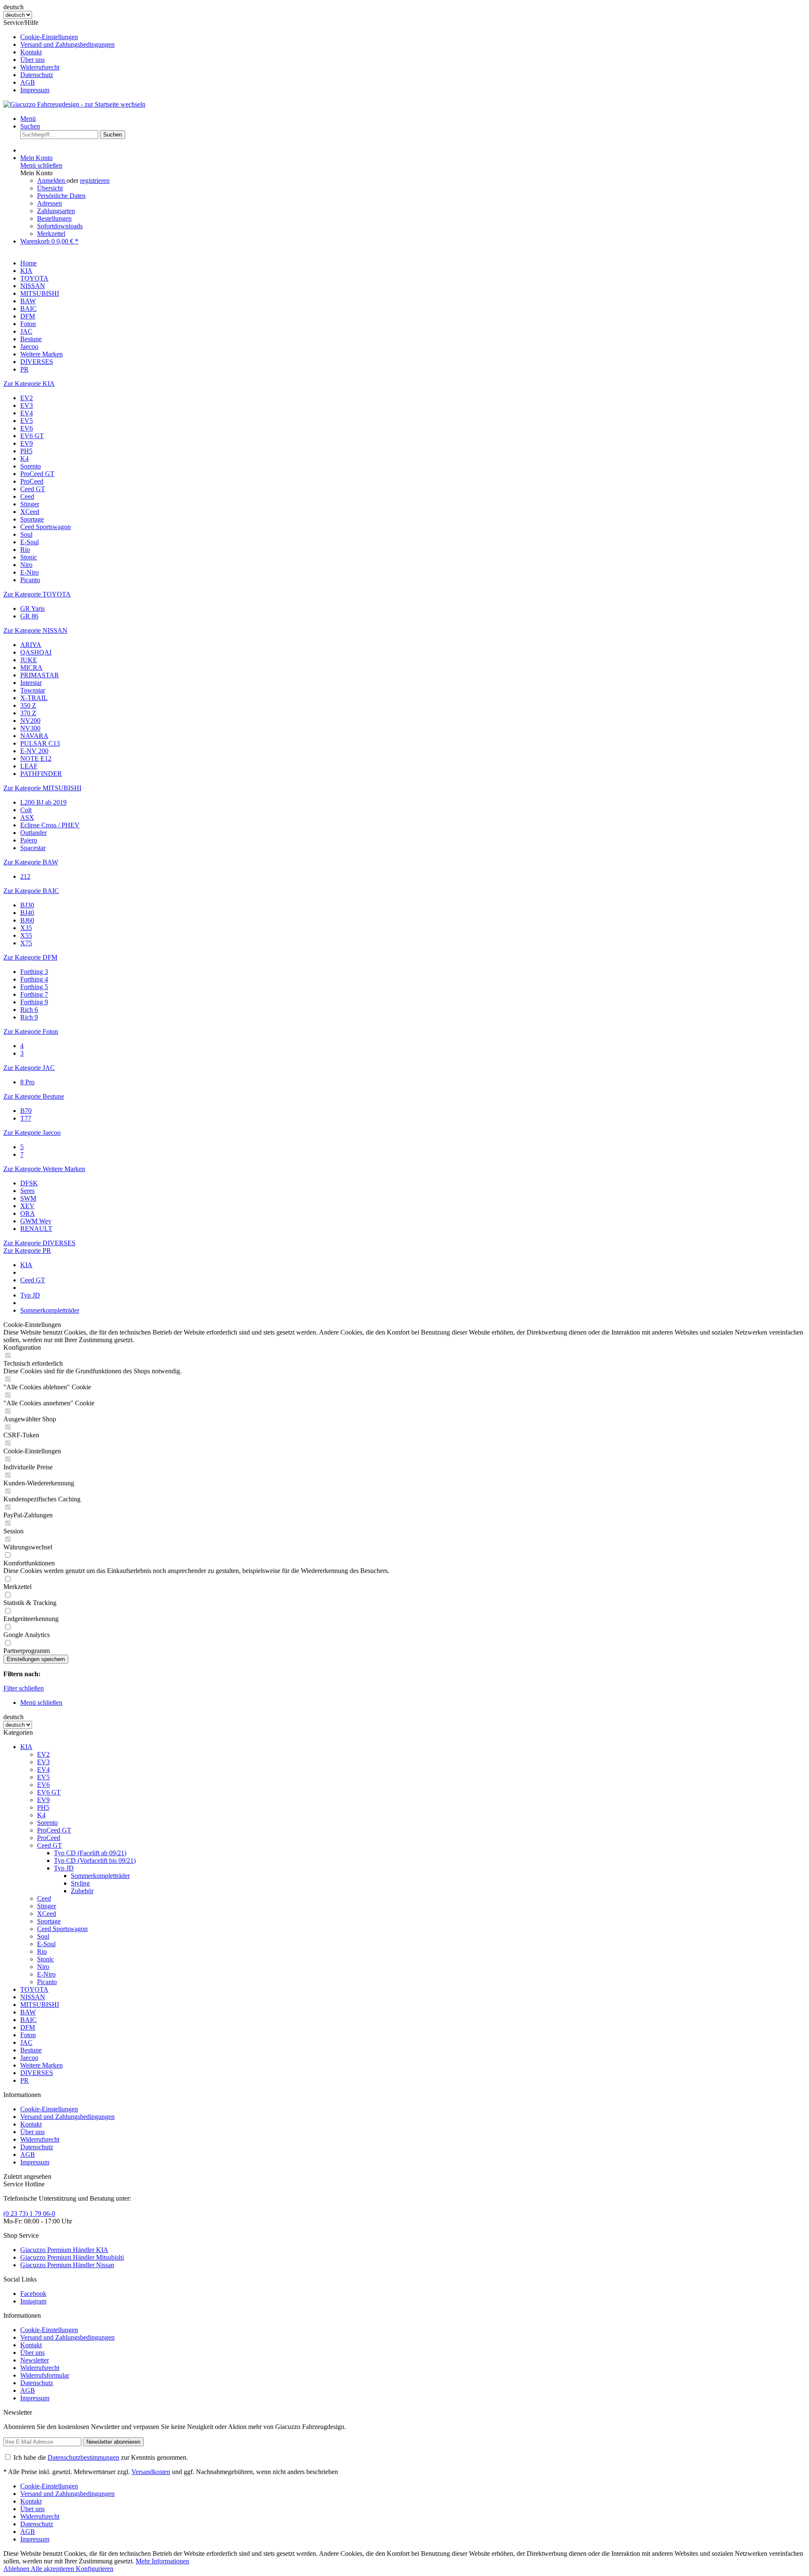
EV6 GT (32, 436)
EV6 (27, 428)
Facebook (33, 2294)
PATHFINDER (41, 774)
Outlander (33, 833)
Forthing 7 (34, 994)
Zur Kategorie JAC (29, 1068)
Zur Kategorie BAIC (31, 891)
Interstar (31, 683)
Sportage (32, 519)
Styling (80, 1883)
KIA (26, 1747)
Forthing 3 (34, 972)
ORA (28, 1213)
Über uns (32, 60)
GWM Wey (36, 1221)
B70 (26, 1111)
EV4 (27, 413)
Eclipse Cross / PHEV (50, 825)
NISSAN (33, 1997)
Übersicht (50, 188)
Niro (26, 565)
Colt (26, 810)
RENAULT (36, 1229)
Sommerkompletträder (100, 1876)
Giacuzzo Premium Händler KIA (64, 2250)
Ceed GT (33, 489)
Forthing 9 (34, 1002)
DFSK (29, 1183)
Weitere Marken (42, 2065)
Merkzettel (51, 234)
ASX (27, 817)
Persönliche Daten (61, 196)
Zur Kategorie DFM (30, 957)
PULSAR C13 (40, 743)
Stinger (30, 504)
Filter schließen (24, 1688)
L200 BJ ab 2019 (43, 802)
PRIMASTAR (40, 675)
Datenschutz (37, 75)
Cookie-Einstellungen (49, 37)
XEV (27, 1206)
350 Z (28, 705)
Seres (27, 1191)
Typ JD (64, 1868)
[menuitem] (413, 37)
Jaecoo (29, 2058)
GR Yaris (32, 609)
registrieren (95, 181)
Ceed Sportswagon (46, 527)
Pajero (29, 840)
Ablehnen (17, 2569)
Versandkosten (151, 2472)
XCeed (30, 512)
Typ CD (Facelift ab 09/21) (90, 1853)
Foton (28, 2035)
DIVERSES (37, 2073)
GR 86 (29, 616)
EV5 (27, 421)
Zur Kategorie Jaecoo (32, 1133)
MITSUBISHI (40, 2005)
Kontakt (31, 52)
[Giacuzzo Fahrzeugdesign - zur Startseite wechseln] (74, 104)
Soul (26, 534)
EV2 (27, 398)
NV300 (30, 728)
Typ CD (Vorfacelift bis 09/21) (95, 1860)
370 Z (28, 713)
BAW (28, 2012)
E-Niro (29, 572)
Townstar (33, 690)
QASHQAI (36, 652)
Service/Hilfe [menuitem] (59, 56)
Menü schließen (41, 165)
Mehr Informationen (162, 2561)
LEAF (29, 766)
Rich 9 (29, 1017)
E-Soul (29, 542)
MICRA (31, 667)
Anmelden (52, 181)
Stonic (29, 557)
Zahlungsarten (56, 211)
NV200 (30, 721)
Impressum (35, 90)
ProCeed (32, 481)
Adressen (50, 203)
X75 (26, 943)
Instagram (33, 2301)
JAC (26, 2042)
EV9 (27, 443)
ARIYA (31, 645)
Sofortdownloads (60, 226)
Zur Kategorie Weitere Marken (44, 1169)
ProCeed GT (37, 474)
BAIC (28, 2020)
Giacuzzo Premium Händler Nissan (67, 2265)
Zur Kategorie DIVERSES (39, 1243)
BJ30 (27, 905)
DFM (28, 2027)
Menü (28, 119)
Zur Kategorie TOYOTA (37, 594)
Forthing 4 (34, 979)
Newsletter (35, 2360)
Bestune (31, 2050)
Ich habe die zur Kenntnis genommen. (101, 2457)
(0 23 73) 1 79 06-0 (29, 2214)
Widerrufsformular (45, 2375)
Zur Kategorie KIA (29, 384)
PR (24, 2080)
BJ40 (27, 913)
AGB (28, 82)
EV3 (27, 405)
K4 (24, 459)
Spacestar (33, 848)
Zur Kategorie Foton (31, 1031)
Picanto (30, 580)
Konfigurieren (95, 2569)
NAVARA (34, 736)
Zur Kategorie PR (27, 1251)
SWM (28, 1198)
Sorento (31, 466)
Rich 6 (29, 1010)
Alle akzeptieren (53, 2569)
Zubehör (82, 1891)
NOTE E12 (36, 758)
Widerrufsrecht (40, 67)
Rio (25, 550)
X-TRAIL (34, 698)
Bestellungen (54, 218)
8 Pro (27, 1082)
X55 (26, 935)
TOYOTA (34, 1989)
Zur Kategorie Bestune (34, 1096)
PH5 (26, 451)
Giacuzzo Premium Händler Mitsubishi (72, 2257)
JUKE (29, 660)
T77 (26, 1118)
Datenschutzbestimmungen (83, 2457)
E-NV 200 (34, 751)
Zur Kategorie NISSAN (35, 630)
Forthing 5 (34, 987)
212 (25, 876)
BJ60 (27, 920)
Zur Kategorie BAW (31, 862)
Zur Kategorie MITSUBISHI (42, 788)
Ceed (27, 496)
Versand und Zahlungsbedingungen (67, 44)
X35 (26, 928)
